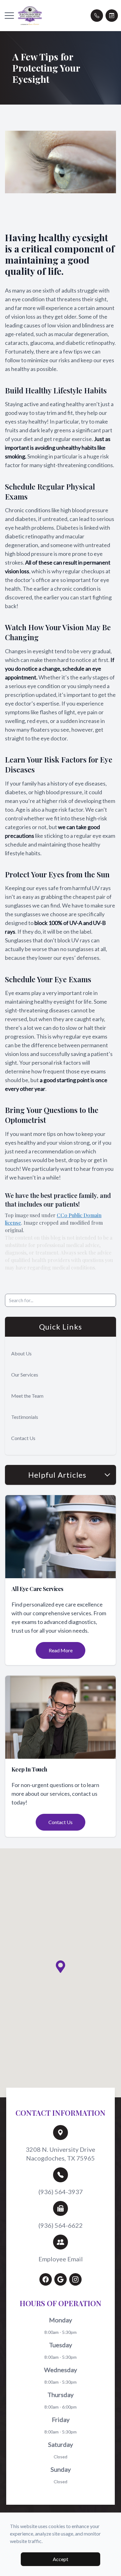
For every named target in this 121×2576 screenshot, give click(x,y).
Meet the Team (27, 1396)
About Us (21, 1353)
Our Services (25, 1375)
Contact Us (23, 1438)
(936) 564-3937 (61, 2192)
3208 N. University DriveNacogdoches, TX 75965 (60, 2154)
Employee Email (61, 2259)
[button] (9, 16)
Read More (61, 1650)
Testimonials (25, 1417)
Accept (60, 2559)
